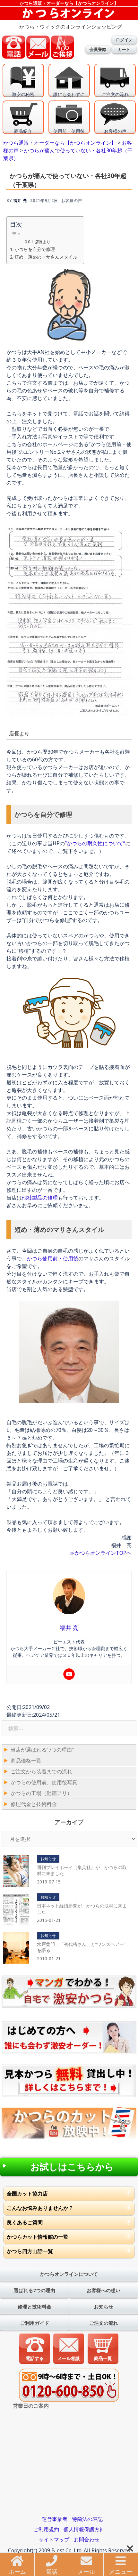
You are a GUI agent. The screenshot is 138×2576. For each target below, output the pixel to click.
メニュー (121, 2572)
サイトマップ (54, 2540)
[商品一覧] (103, 2348)
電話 (52, 2572)
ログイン (124, 40)
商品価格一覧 (26, 1761)
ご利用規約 (46, 2529)
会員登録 (98, 49)
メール (86, 2572)
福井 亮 (20, 201)
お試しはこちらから (72, 2167)
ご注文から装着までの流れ (41, 1771)
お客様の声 (72, 201)
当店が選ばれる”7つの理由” (42, 1750)
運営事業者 (55, 2519)
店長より (43, 242)
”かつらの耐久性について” (95, 843)
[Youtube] (69, 1674)
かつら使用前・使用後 (53, 1258)
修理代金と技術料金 (34, 1804)
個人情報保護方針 (84, 2529)
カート (124, 49)
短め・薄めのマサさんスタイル (46, 257)
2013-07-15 (49, 1882)
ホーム (17, 2572)
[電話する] (35, 2348)
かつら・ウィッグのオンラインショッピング (71, 27)
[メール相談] (69, 2348)
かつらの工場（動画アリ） (41, 1793)
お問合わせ (87, 2540)
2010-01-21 (49, 1958)
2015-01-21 (49, 1920)
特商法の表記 (87, 2519)
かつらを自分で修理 (35, 249)
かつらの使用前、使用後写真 (44, 1782)
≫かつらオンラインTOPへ (101, 1553)
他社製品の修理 (40, 1198)
